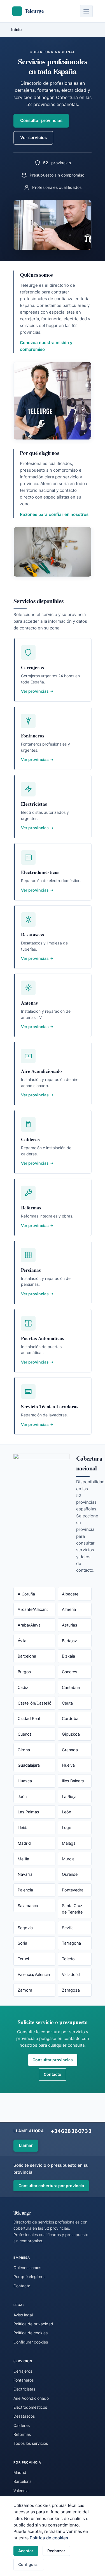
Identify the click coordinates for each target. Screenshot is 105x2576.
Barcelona (27, 1656)
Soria (22, 1943)
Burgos (24, 1672)
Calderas (22, 2425)
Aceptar (26, 2551)
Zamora (25, 1990)
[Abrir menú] (86, 11)
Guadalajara (29, 1765)
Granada (70, 1750)
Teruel (23, 1959)
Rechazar (56, 2551)
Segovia (25, 1928)
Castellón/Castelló (35, 1703)
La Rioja (69, 1796)
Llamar (26, 2145)
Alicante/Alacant (33, 1609)
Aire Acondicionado (31, 2398)
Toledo (68, 1959)
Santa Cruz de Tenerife (72, 1909)
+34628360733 (71, 2131)
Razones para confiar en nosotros (54, 514)
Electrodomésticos (30, 2407)
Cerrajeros (23, 2371)
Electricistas (24, 2389)
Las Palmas (28, 1812)
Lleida (23, 1828)
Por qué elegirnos (29, 2277)
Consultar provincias (41, 120)
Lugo (67, 1828)
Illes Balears (73, 1781)
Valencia (21, 2491)
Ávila (22, 1641)
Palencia (25, 1890)
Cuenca (25, 1734)
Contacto (53, 2074)
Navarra (25, 1874)
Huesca (25, 1781)
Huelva (68, 1765)
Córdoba (70, 1718)
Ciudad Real (29, 1718)
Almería (69, 1609)
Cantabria (71, 1687)
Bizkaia (68, 1656)
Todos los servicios (31, 2443)
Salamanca (28, 1906)
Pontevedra (73, 1890)
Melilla (23, 1859)
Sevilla (68, 1928)
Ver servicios (33, 138)
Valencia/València (34, 1974)
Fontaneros (24, 2380)
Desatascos (24, 2416)
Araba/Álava (29, 1625)
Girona (24, 1750)
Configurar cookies (31, 2342)
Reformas (22, 2434)
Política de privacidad (33, 2324)
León (66, 1812)
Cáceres (70, 1672)
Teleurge (22, 2212)
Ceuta (67, 1703)
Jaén (22, 1796)
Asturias (70, 1625)
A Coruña (26, 1594)
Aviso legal (23, 2315)
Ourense (70, 1874)
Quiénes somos (27, 2268)
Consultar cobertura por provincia (51, 2186)
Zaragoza (71, 1990)
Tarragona (71, 1943)
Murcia (68, 1859)
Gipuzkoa (71, 1734)
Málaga (69, 1843)
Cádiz (23, 1687)
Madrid (24, 1843)
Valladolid (71, 1974)
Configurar (29, 2564)
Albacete (70, 1594)
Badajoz (69, 1641)
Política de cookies (49, 2538)
